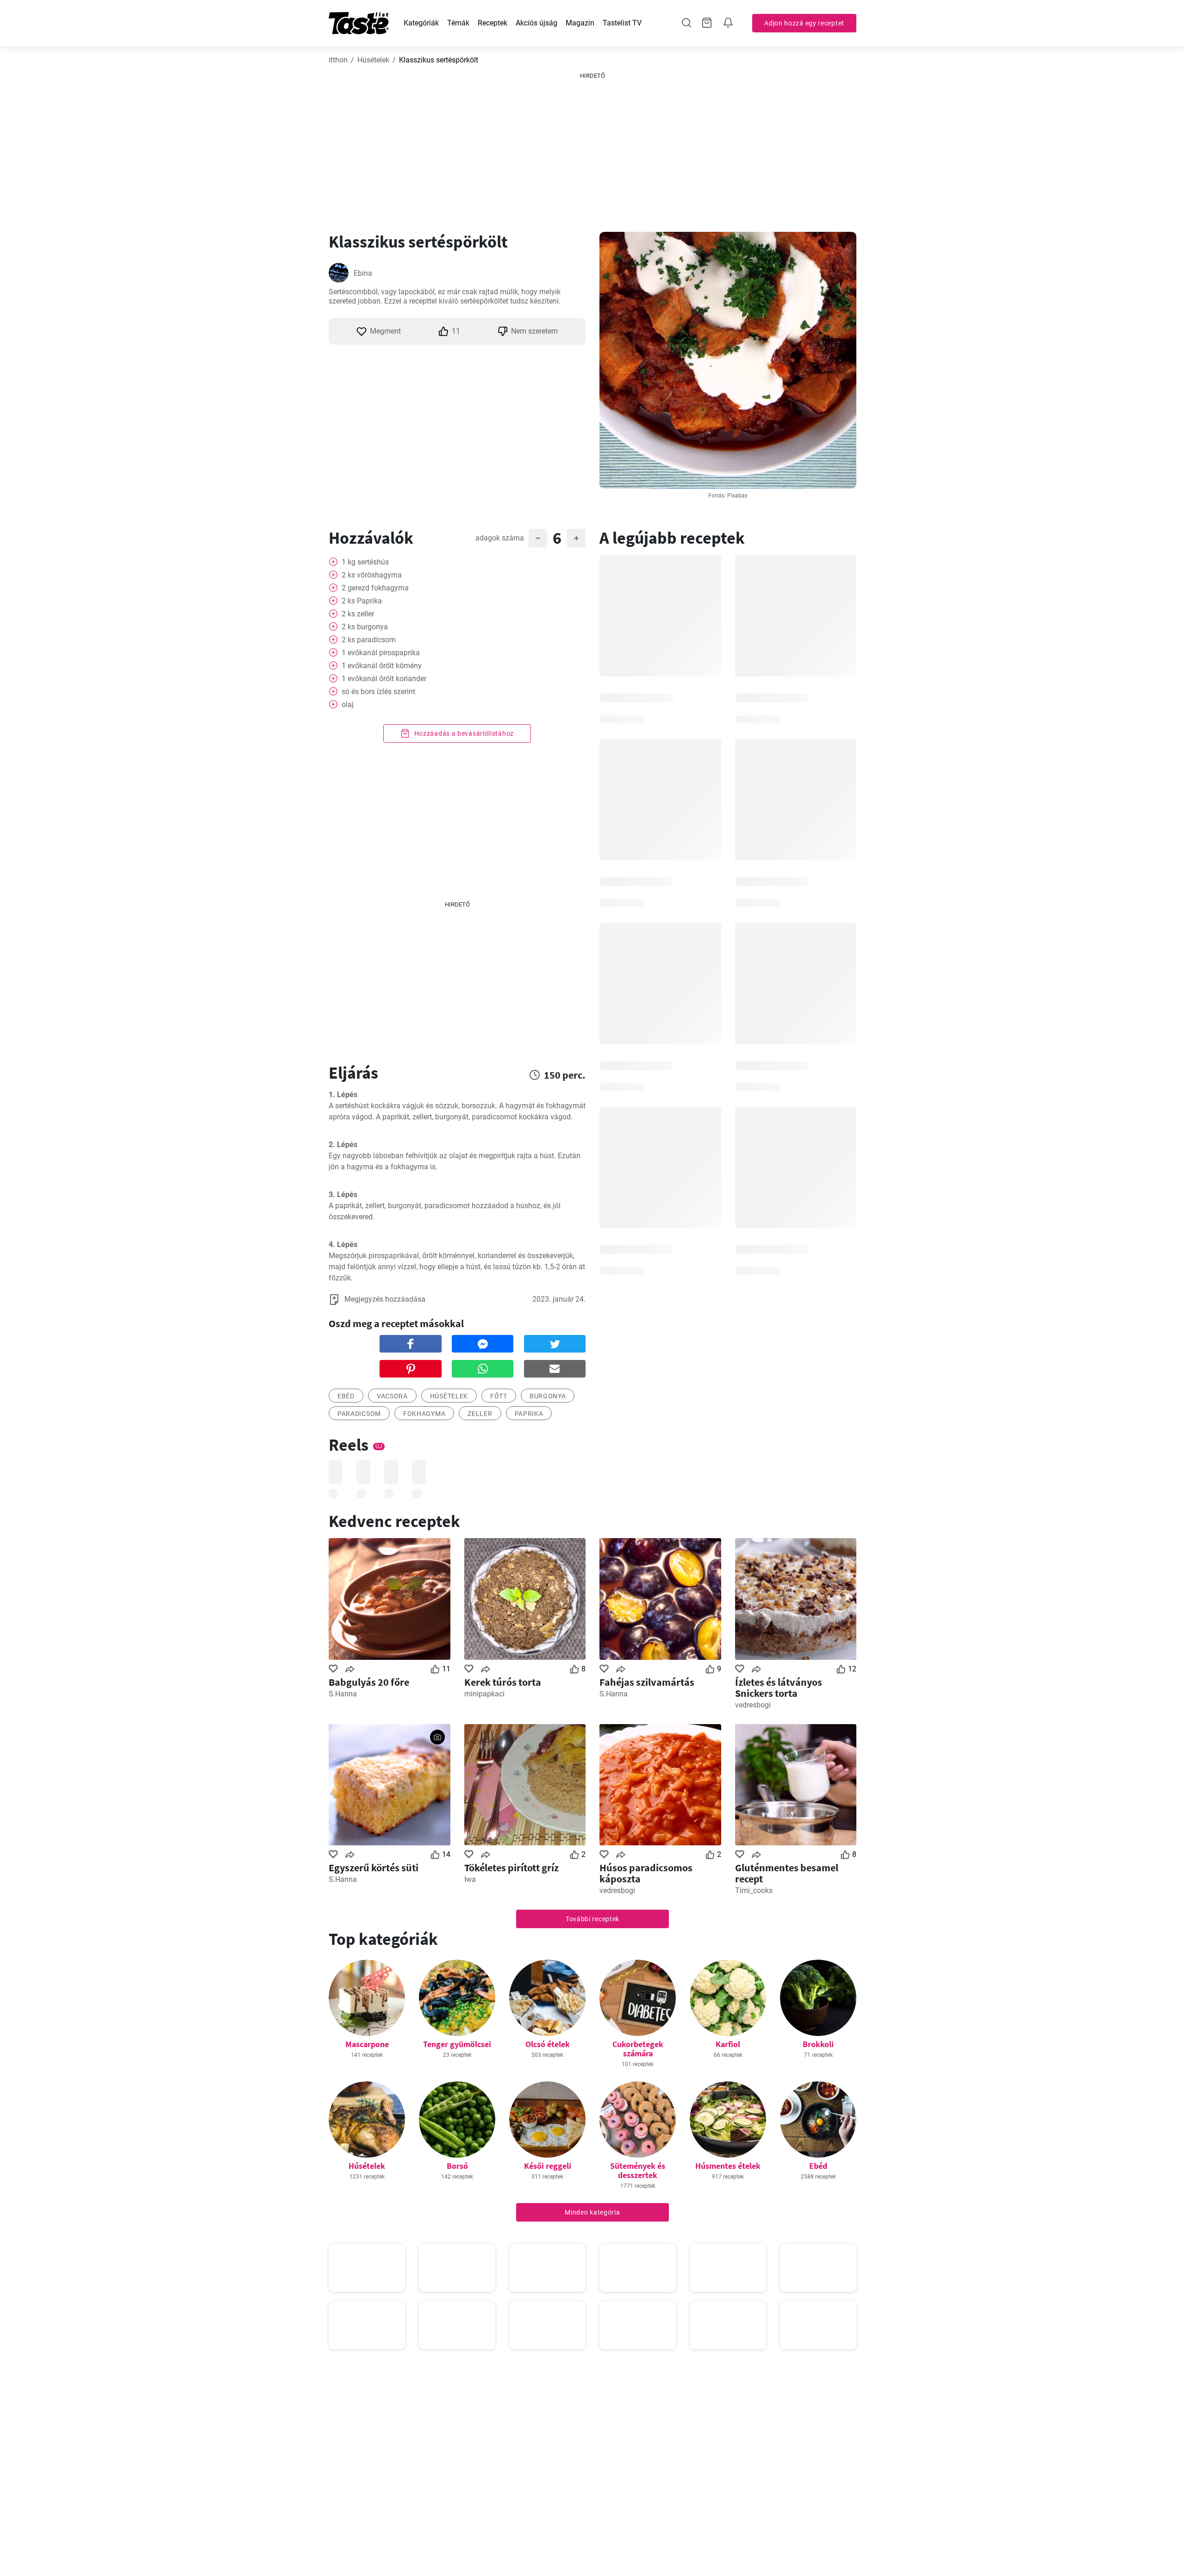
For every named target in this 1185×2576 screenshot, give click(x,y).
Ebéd (818, 2166)
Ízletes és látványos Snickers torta (779, 1688)
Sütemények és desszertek (638, 2170)
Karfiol (728, 2044)
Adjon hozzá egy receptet (804, 23)
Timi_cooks (754, 1890)
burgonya (548, 1396)
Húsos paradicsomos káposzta (646, 1873)
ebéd (346, 1396)
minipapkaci (484, 1694)
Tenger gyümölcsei (457, 2044)
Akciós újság (536, 23)
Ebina (363, 273)
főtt (499, 1396)
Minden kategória (592, 2212)
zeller (480, 1414)
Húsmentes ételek (728, 2166)
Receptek (493, 23)
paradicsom (359, 1414)
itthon (338, 60)
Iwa (470, 1879)
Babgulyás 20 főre (369, 1682)
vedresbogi (753, 1705)
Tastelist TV (622, 23)
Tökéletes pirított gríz (511, 1868)
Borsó (457, 2166)
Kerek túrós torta (503, 1682)
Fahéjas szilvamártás (647, 1682)
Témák (458, 23)
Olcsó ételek (548, 2044)
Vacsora (392, 1396)
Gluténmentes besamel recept (787, 1873)
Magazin (580, 23)
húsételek (449, 1396)
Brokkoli (818, 2044)
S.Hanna (343, 1694)
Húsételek (373, 60)
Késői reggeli (548, 2166)
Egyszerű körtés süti (374, 1868)
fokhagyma (424, 1414)
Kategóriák (421, 23)
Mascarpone (367, 2044)
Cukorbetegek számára (638, 2049)
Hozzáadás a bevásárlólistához (463, 733)
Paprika (529, 1414)
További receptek (592, 1919)
